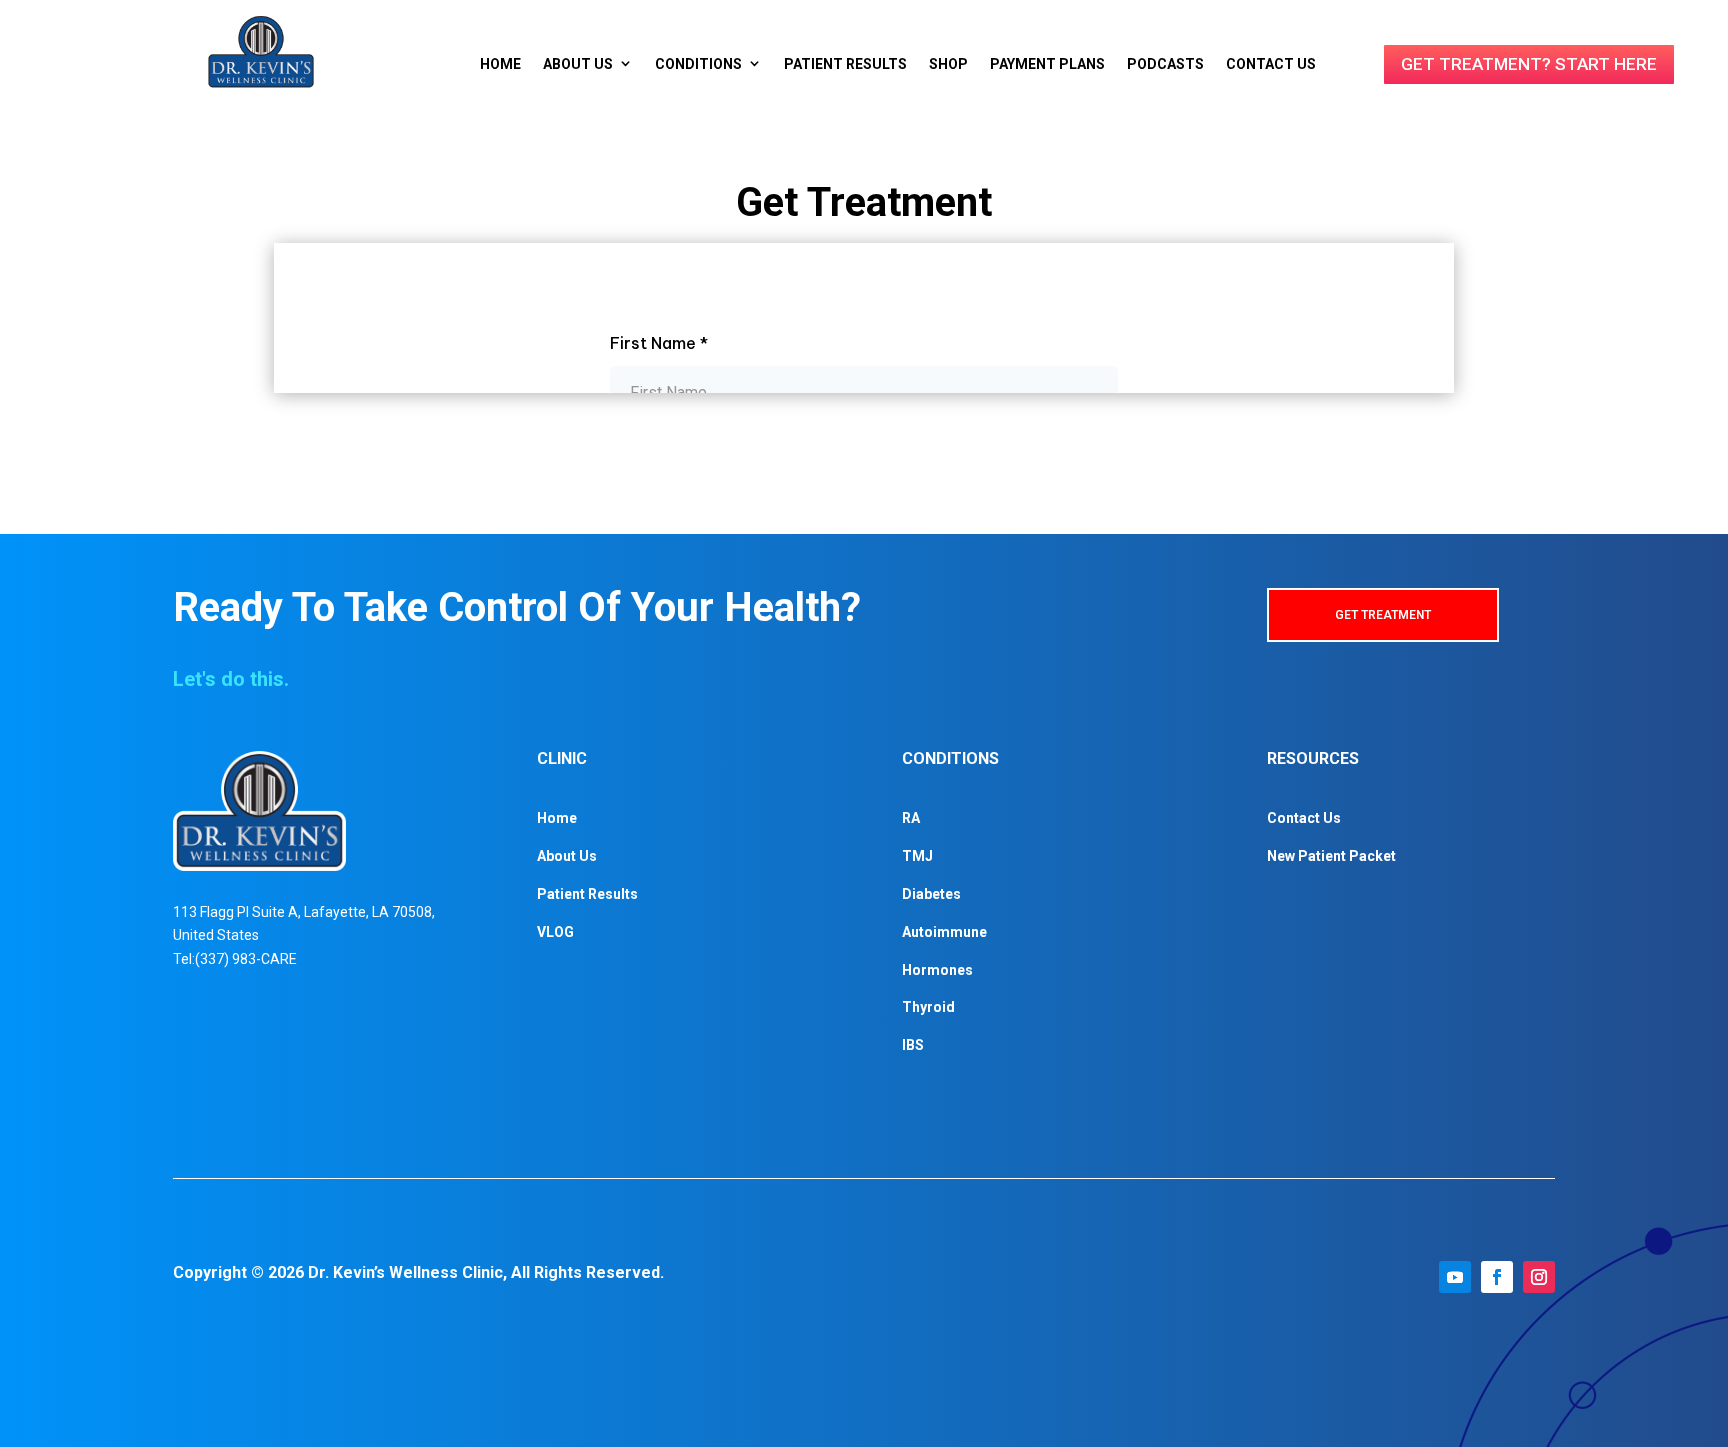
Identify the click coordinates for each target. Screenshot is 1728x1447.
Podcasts (1165, 64)
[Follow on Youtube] (1455, 1277)
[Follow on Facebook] (1497, 1277)
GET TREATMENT (1383, 615)
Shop (948, 64)
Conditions (698, 64)
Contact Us (1271, 64)
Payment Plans (1047, 64)
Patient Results (845, 64)
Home (500, 64)
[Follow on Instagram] (1539, 1277)
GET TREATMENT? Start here (1529, 64)
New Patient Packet (1331, 856)
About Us (578, 64)
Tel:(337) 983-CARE (235, 959)
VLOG (555, 932)
